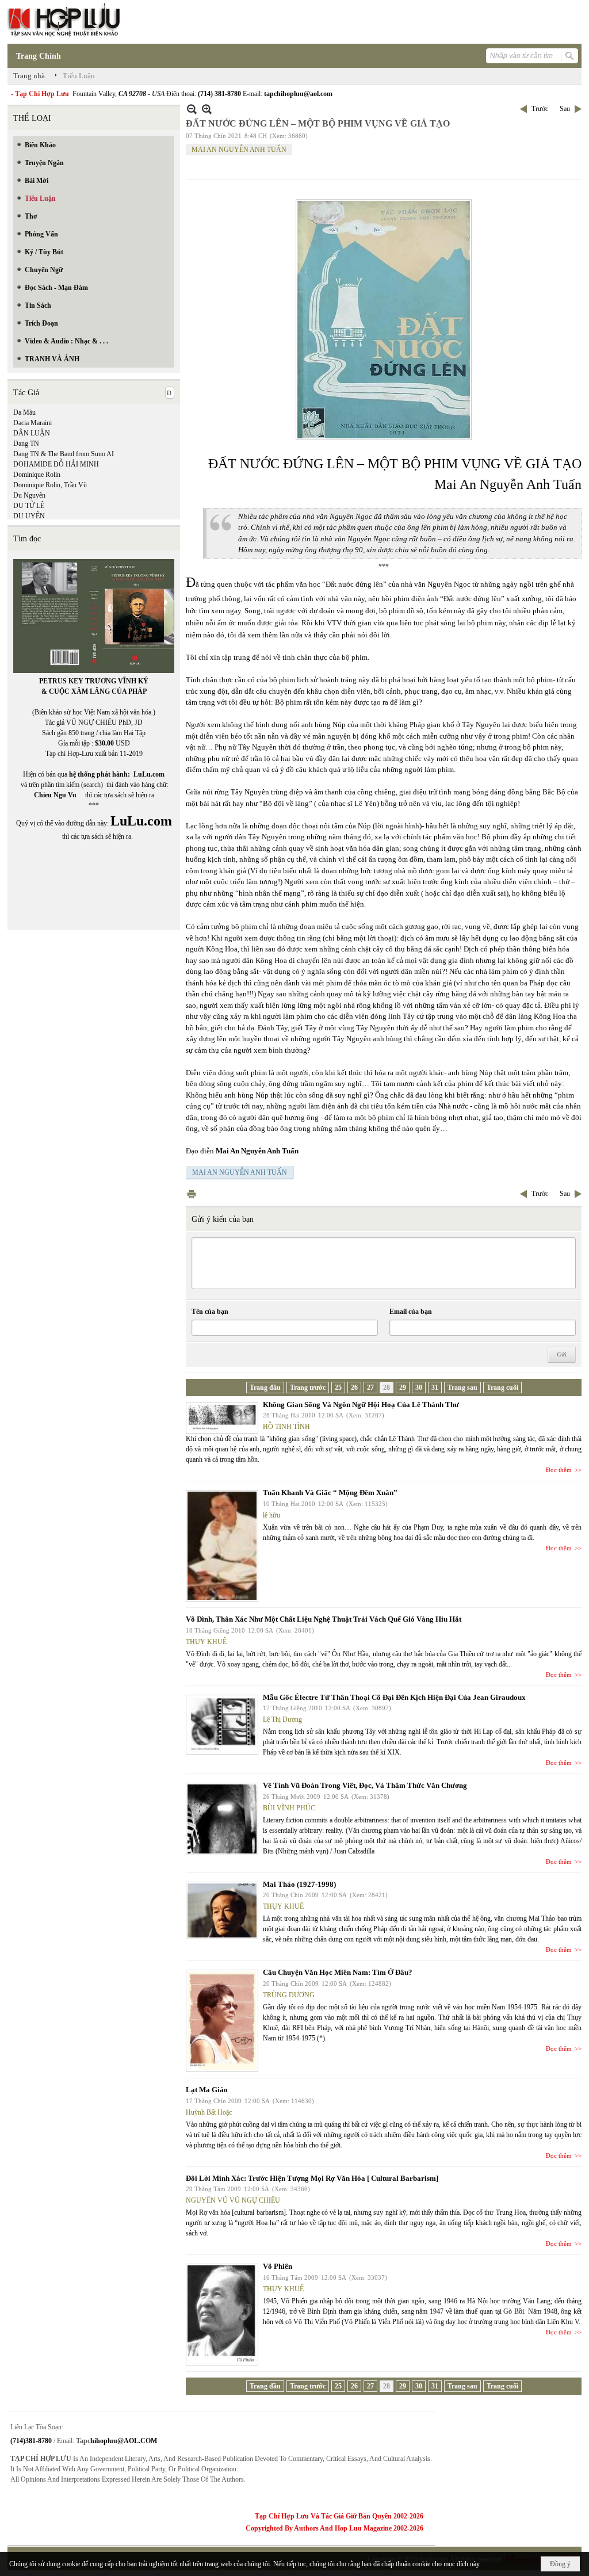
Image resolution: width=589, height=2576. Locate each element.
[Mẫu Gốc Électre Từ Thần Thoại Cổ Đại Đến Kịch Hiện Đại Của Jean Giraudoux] (222, 1725)
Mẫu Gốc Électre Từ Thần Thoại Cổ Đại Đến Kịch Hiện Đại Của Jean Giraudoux (394, 1697)
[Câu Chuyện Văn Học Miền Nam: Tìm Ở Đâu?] (222, 2021)
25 (338, 1388)
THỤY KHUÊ (206, 1642)
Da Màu (24, 412)
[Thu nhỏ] (192, 109)
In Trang (192, 1194)
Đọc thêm (559, 1470)
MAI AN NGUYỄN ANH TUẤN (239, 150)
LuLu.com (149, 774)
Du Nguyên (29, 495)
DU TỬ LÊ (29, 506)
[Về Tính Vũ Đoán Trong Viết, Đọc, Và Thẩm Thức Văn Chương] (222, 1819)
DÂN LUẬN (32, 433)
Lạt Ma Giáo (207, 2090)
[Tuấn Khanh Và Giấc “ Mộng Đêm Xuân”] (222, 1546)
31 (435, 1388)
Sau (565, 109)
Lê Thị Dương (282, 1719)
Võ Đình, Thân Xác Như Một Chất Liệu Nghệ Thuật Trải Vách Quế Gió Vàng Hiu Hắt (324, 1619)
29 (403, 1388)
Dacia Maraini (32, 423)
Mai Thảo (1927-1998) (299, 1884)
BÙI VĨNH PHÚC (289, 1808)
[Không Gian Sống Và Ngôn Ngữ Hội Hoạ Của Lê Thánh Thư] (222, 1418)
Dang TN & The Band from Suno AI (64, 454)
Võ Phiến (278, 2266)
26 (354, 1388)
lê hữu (271, 1515)
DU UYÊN (29, 516)
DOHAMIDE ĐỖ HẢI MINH (56, 464)
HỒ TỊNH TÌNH (286, 1427)
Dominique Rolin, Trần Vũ (50, 485)
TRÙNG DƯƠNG (289, 1995)
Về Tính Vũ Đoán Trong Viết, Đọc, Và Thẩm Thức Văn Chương (365, 1785)
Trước (540, 109)
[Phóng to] (207, 109)
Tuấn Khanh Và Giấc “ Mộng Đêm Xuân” (330, 1493)
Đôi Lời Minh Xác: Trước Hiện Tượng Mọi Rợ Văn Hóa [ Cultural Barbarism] (312, 2178)
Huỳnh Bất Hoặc (209, 2112)
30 (419, 1388)
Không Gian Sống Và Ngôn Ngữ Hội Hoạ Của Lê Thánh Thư (361, 1404)
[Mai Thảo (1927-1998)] (222, 1910)
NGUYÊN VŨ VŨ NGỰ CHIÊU (233, 2200)
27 (370, 1388)
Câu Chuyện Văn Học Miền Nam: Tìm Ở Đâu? (338, 1972)
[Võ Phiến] (222, 2315)
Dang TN (26, 444)
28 (387, 1388)
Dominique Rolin (37, 475)
